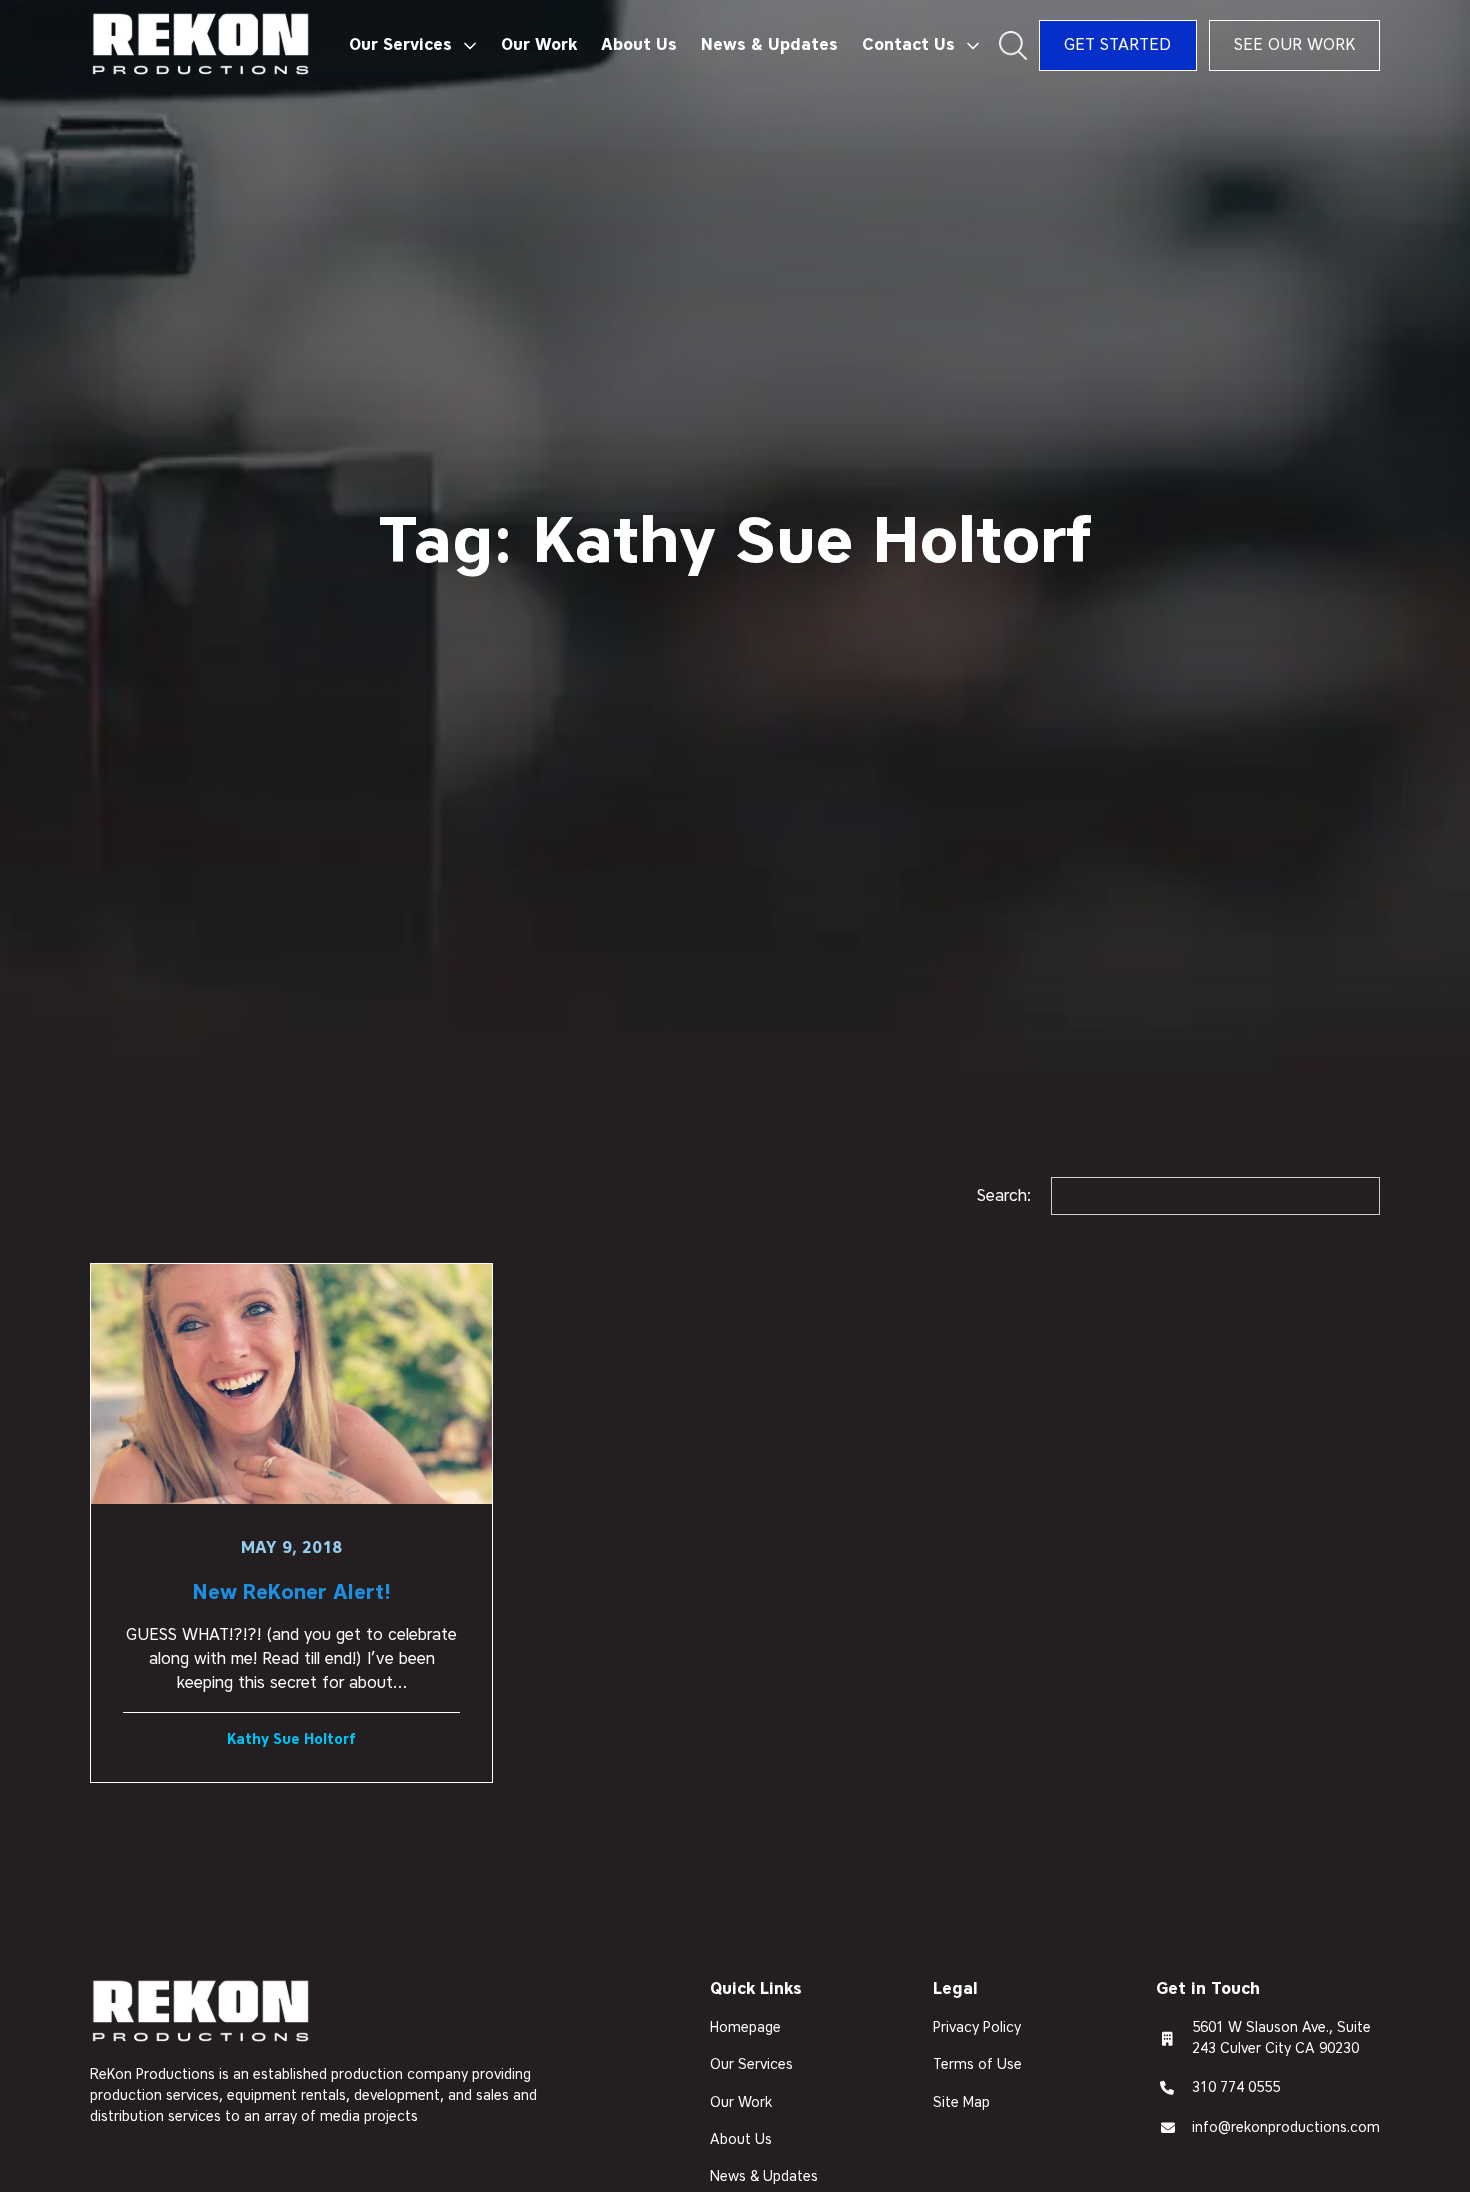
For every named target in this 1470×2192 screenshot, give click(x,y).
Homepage (745, 2027)
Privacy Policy (977, 2027)
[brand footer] (201, 2012)
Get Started (1117, 44)
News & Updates (769, 44)
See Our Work (1294, 44)
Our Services (751, 2064)
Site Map (961, 2102)
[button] (412, 45)
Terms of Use (977, 2064)
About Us (639, 44)
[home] (201, 45)
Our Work (539, 44)
